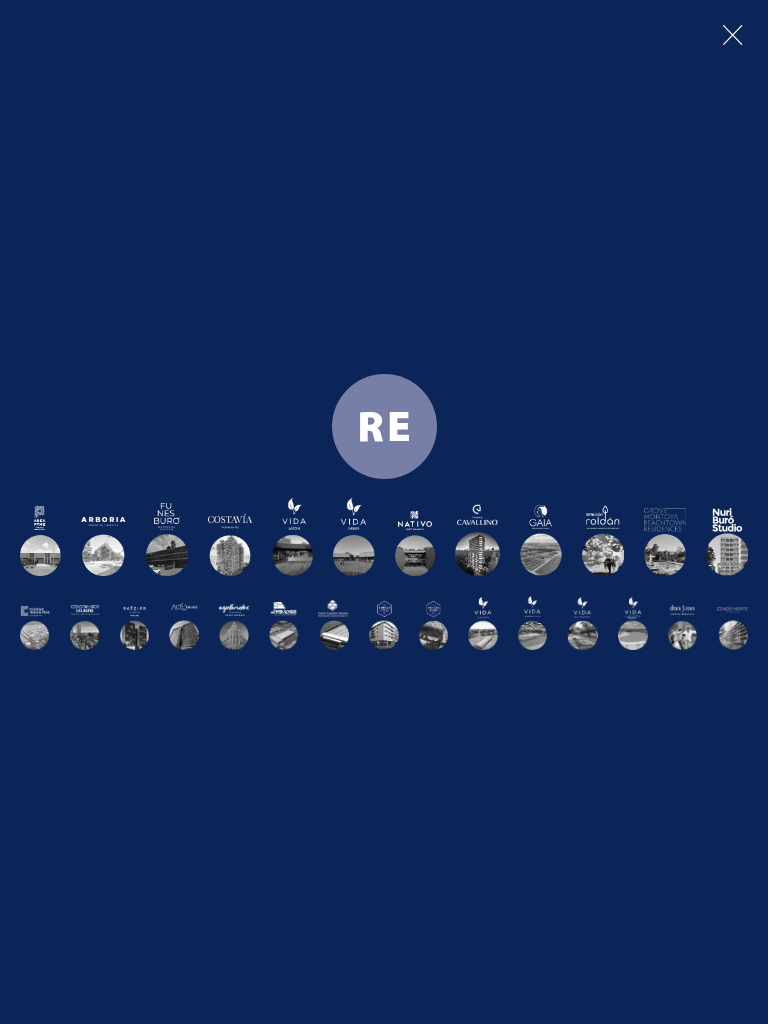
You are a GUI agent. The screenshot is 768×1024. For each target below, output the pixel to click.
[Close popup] (733, 35)
